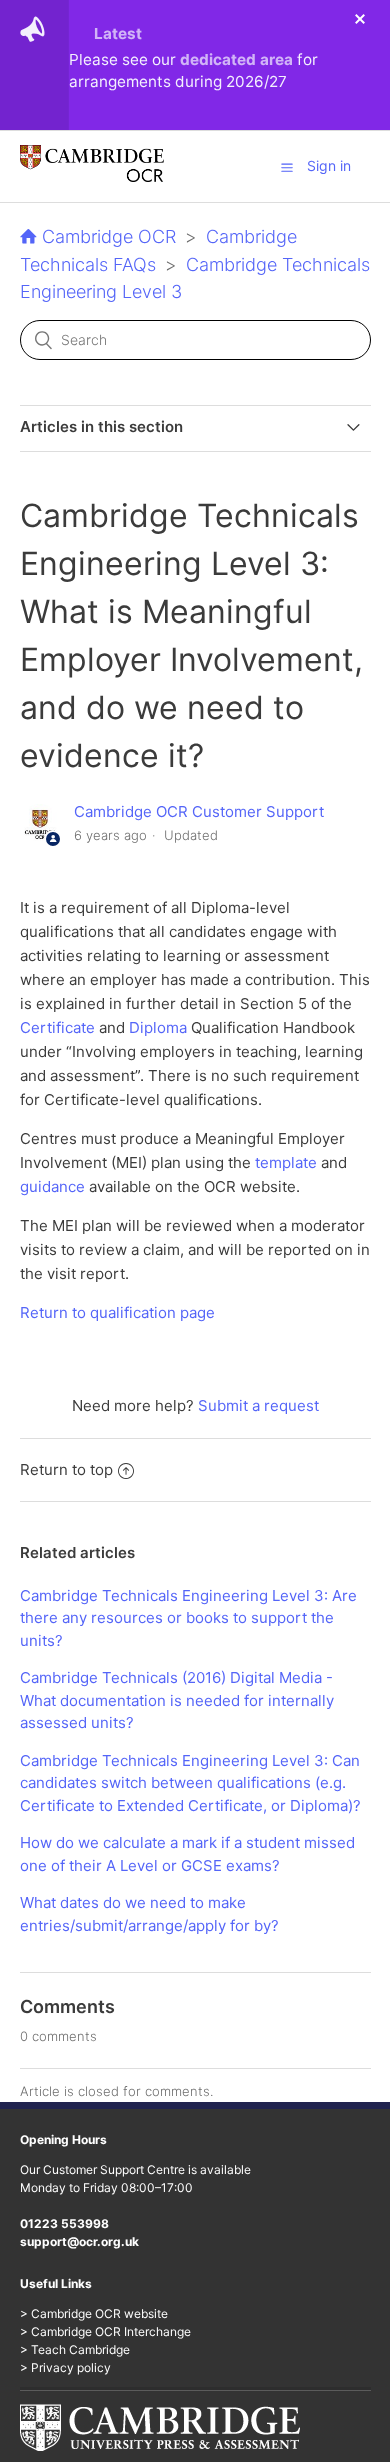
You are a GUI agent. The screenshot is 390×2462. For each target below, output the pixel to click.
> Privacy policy (65, 2367)
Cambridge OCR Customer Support (199, 811)
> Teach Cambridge (75, 2349)
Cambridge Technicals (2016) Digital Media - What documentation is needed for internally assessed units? (177, 1700)
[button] (287, 167)
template (286, 1162)
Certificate (57, 1027)
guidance (52, 1186)
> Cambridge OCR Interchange (105, 2331)
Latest (118, 33)
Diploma (158, 1027)
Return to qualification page (117, 1312)
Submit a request (258, 1405)
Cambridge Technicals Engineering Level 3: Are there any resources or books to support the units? (188, 1618)
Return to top (66, 1469)
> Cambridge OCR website (94, 2313)
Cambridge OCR (109, 236)
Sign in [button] (329, 165)
